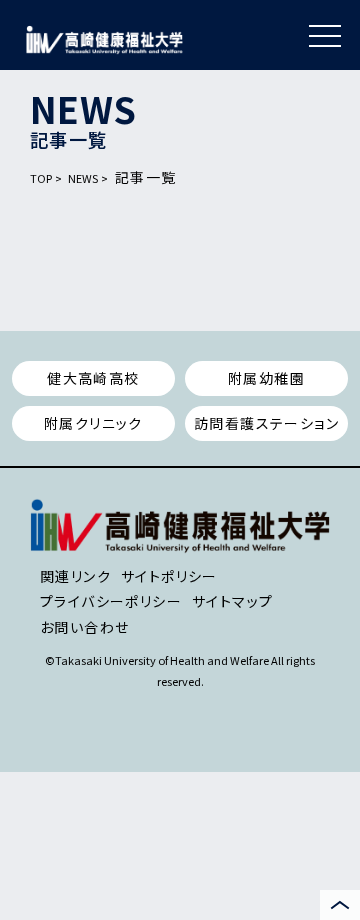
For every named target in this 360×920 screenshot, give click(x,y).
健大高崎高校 (93, 378)
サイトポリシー (169, 576)
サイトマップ (232, 601)
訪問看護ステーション (266, 423)
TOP (41, 178)
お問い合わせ (84, 627)
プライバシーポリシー (111, 601)
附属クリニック (93, 423)
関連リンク (75, 576)
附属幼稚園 (266, 378)
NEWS (83, 178)
